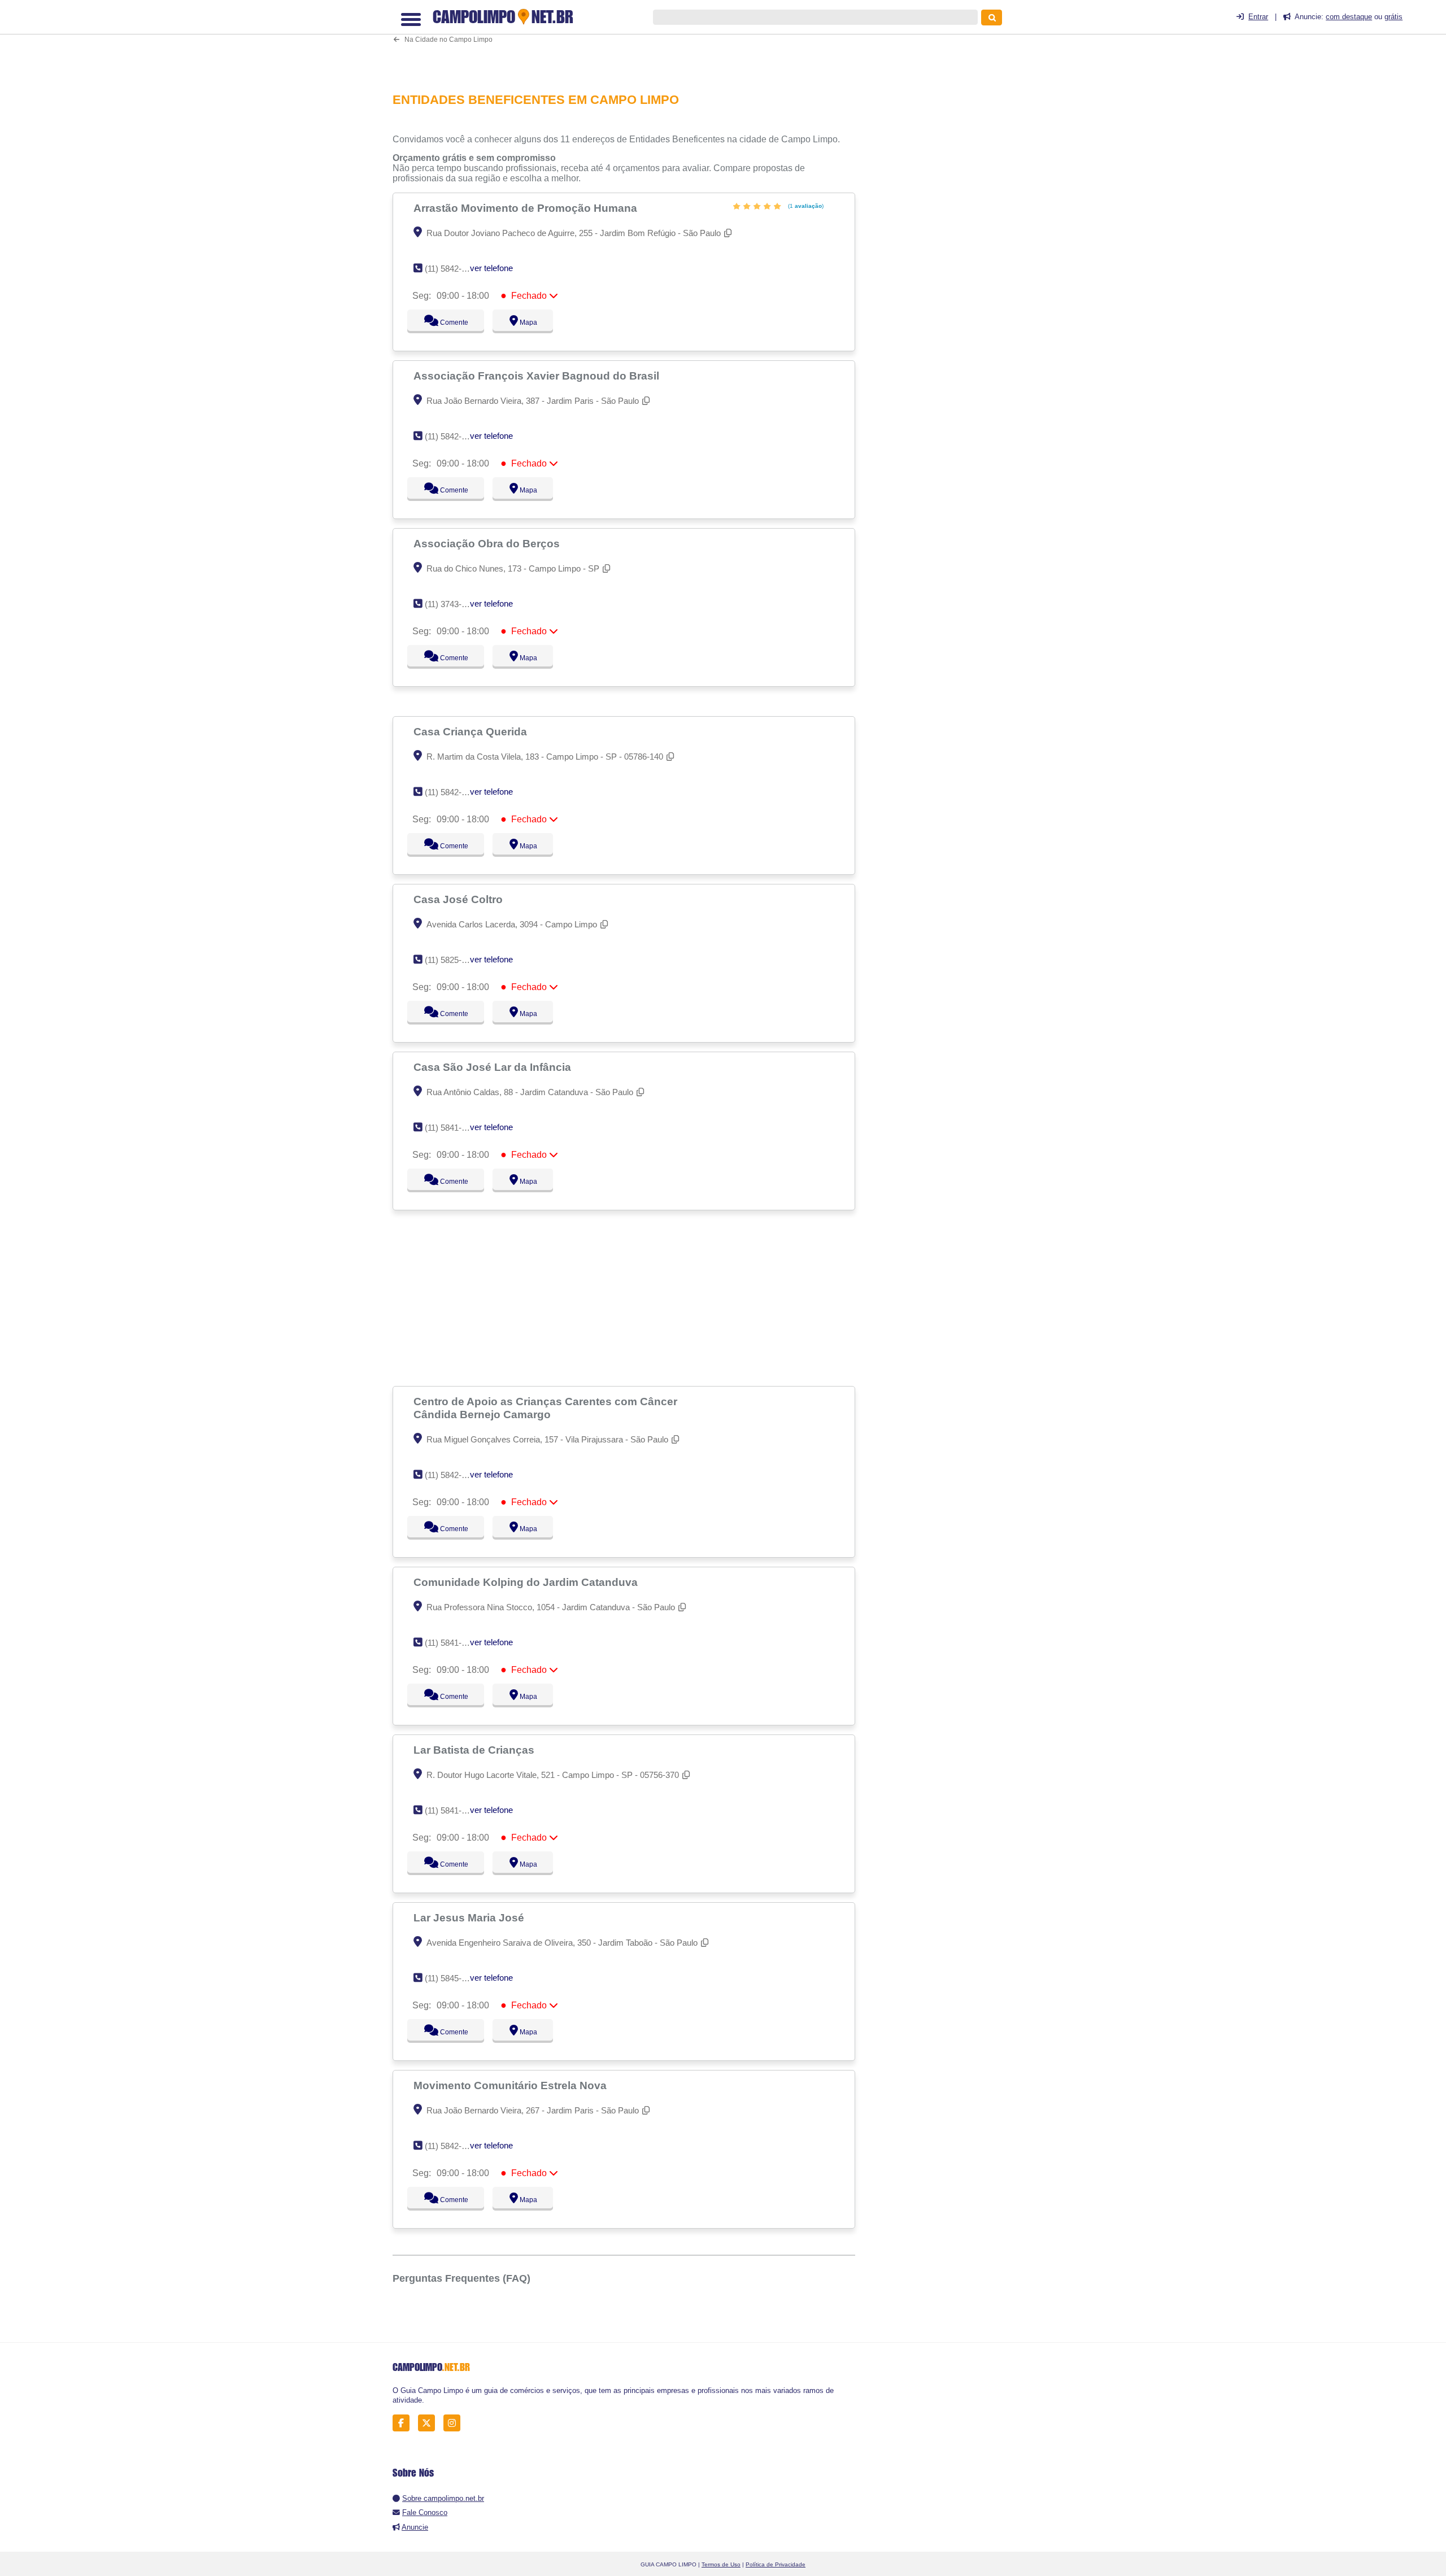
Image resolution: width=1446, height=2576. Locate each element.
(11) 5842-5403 (452, 436)
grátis (1393, 17)
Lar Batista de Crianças (475, 1750)
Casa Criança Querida (472, 731)
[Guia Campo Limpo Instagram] (455, 2423)
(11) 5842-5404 (452, 792)
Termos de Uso (721, 2564)
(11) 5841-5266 (452, 1643)
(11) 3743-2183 (452, 604)
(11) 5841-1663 (452, 1128)
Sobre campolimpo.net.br (443, 2498)
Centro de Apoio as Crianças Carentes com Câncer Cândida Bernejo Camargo (545, 1408)
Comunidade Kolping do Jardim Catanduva (527, 1582)
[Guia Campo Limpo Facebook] (404, 2423)
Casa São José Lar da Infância (494, 1067)
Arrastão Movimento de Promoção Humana (527, 208)
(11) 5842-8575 (452, 1475)
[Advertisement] (630, 42)
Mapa (526, 322)
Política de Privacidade (776, 2564)
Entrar (1258, 17)
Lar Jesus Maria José (470, 1917)
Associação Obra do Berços (488, 543)
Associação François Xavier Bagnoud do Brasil (538, 376)
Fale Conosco (425, 2512)
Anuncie (415, 2527)
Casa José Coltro (460, 899)
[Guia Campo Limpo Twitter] (430, 2423)
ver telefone (491, 268)
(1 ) (805, 206)
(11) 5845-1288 (452, 1978)
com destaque (1349, 17)
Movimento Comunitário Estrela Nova (511, 2085)
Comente (447, 322)
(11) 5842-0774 (452, 2146)
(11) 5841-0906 (452, 1810)
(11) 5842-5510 (452, 269)
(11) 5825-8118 (452, 960)
